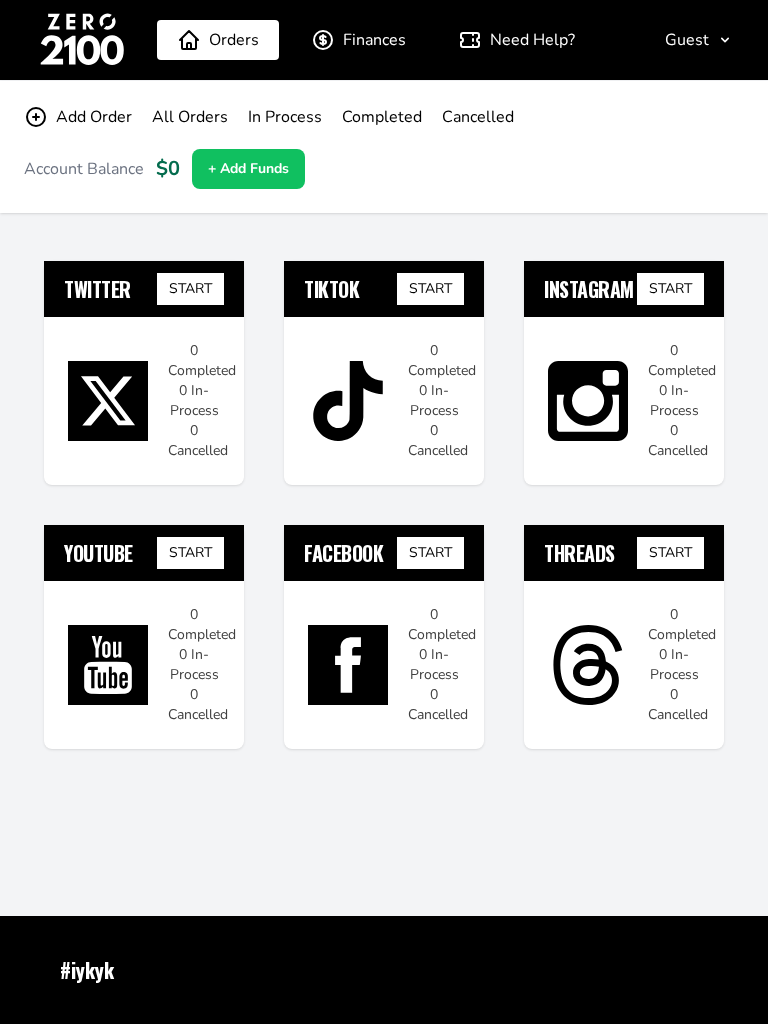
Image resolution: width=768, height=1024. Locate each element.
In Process (285, 117)
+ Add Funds (248, 168)
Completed (382, 117)
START (190, 288)
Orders (234, 40)
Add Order (94, 117)
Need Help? (532, 40)
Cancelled (478, 117)
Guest (687, 40)
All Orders (190, 117)
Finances (374, 40)
